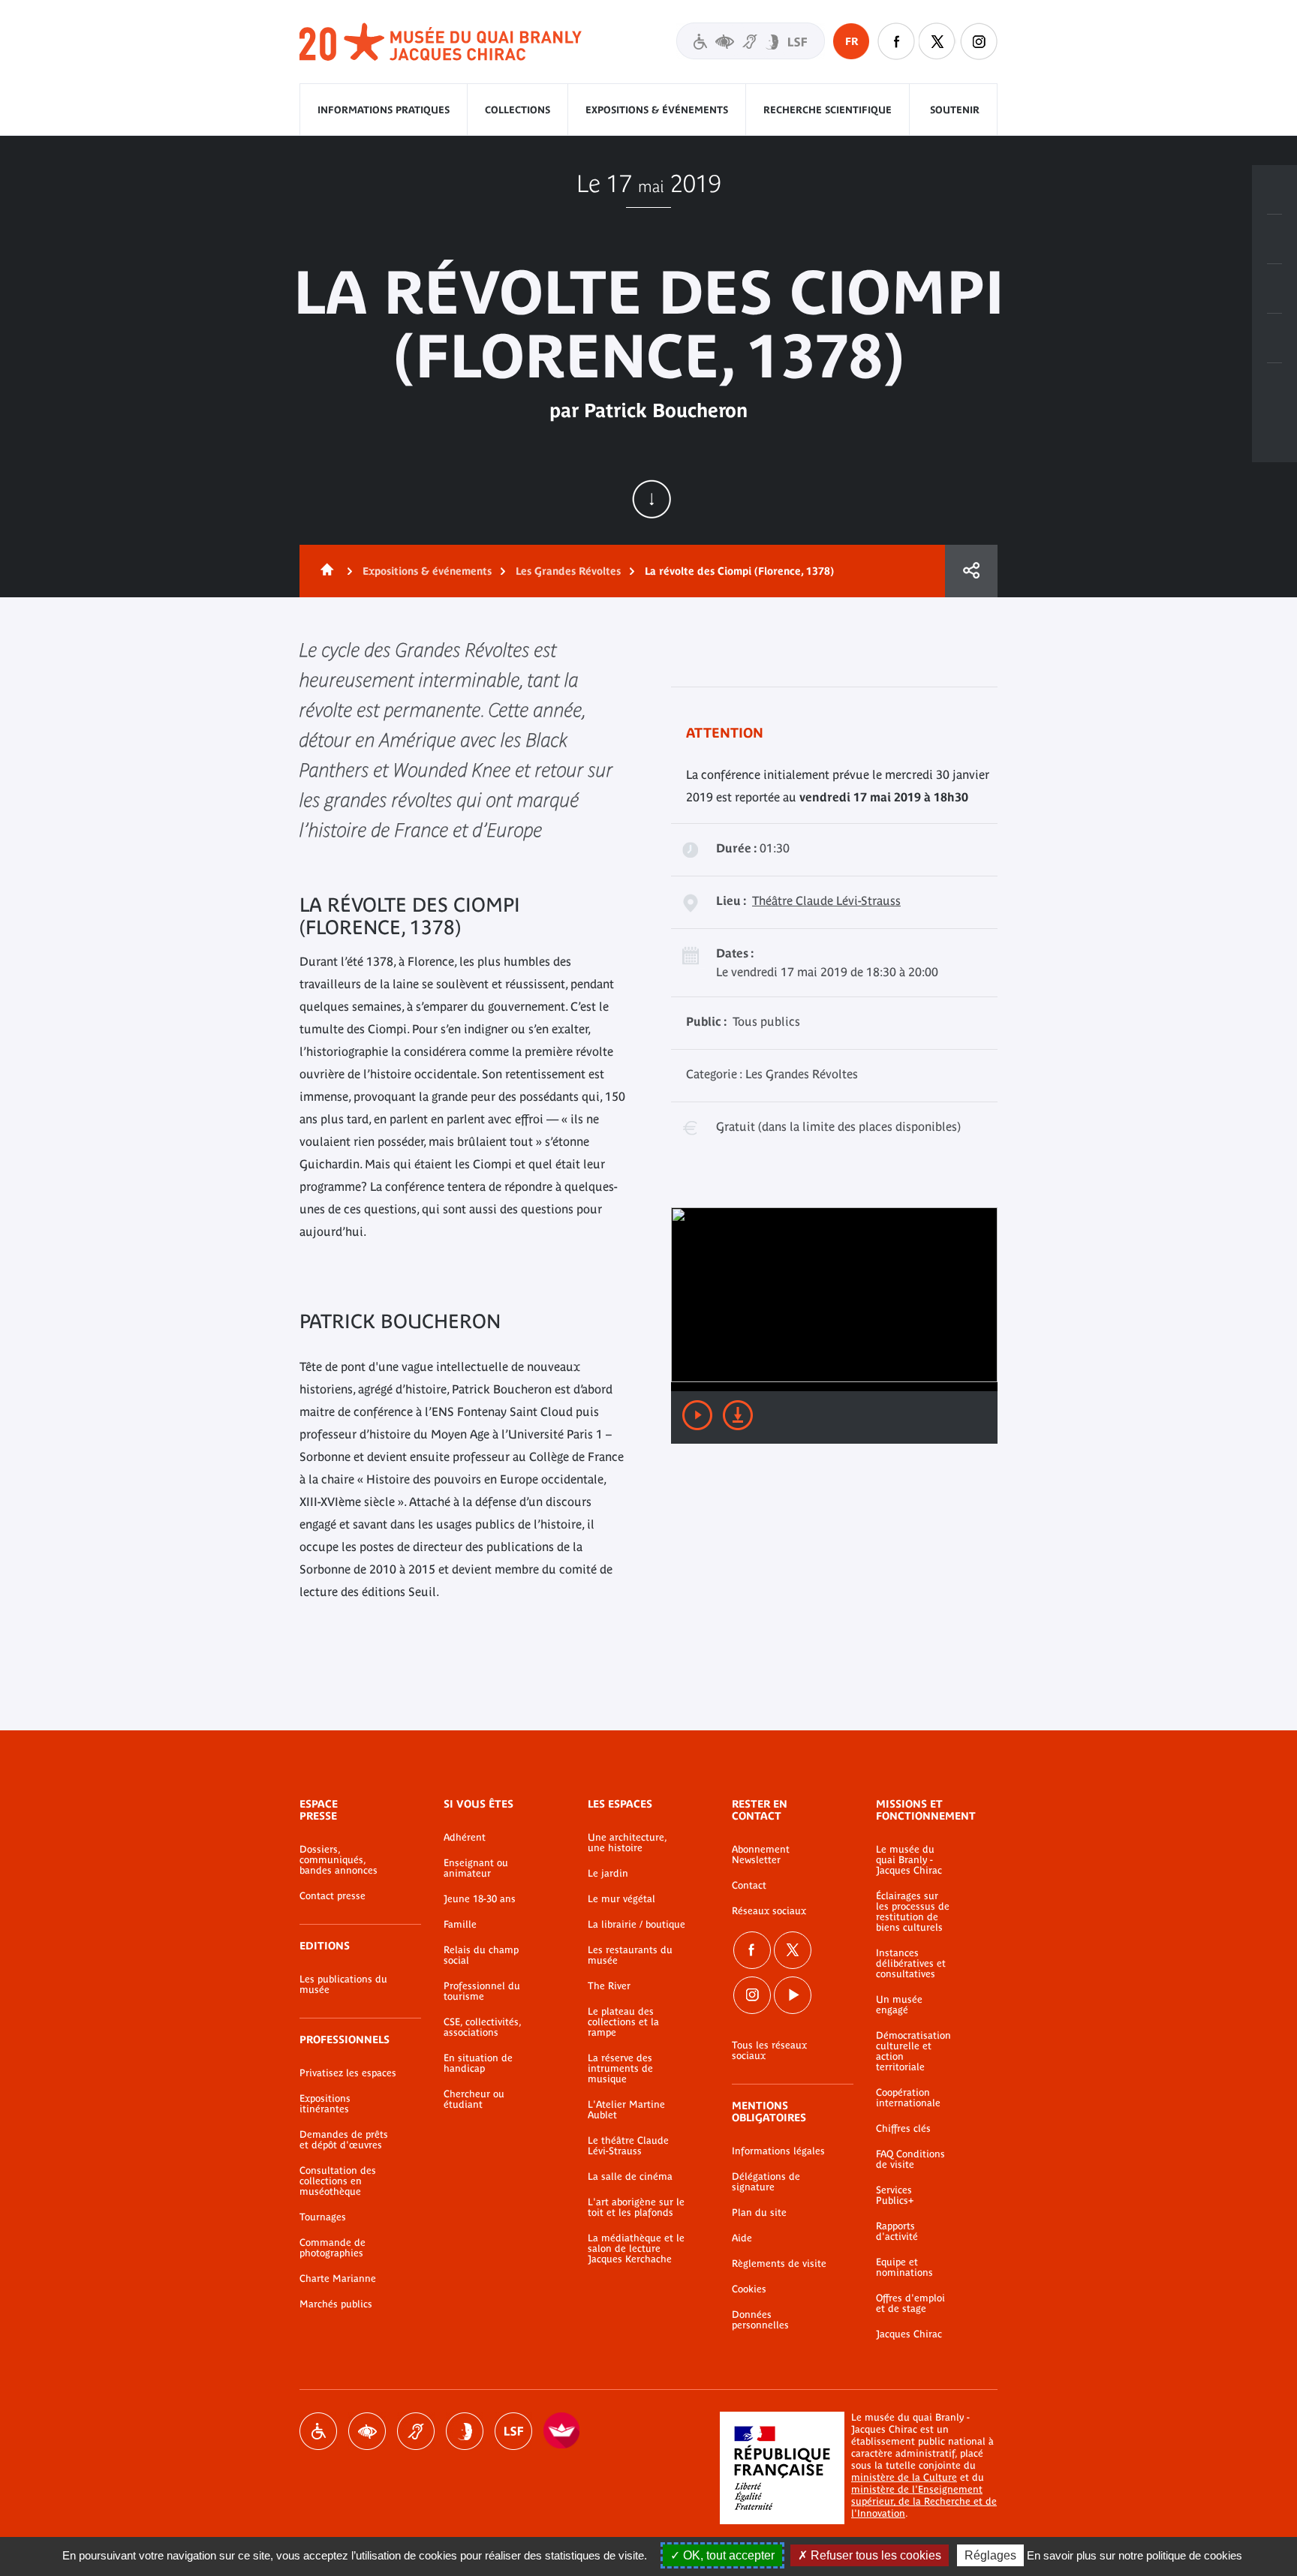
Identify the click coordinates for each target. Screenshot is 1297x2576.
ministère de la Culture (904, 2477)
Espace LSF (513, 2431)
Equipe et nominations (904, 2268)
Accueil (324, 571)
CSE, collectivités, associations (482, 2027)
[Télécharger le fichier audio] (738, 1415)
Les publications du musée (343, 1985)
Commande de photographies (333, 2248)
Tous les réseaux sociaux (769, 2051)
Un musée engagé (899, 2005)
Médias (1274, 338)
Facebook (752, 1950)
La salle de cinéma (630, 2177)
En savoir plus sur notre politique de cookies (1134, 2555)
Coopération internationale (908, 2098)
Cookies (749, 2289)
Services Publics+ (895, 2196)
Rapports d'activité (897, 2232)
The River (609, 1986)
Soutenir (955, 110)
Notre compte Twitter (937, 41)
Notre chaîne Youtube (793, 1995)
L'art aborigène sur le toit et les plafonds (636, 2208)
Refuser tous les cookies (874, 2555)
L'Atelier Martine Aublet (626, 2110)
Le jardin (608, 1874)
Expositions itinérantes (325, 2104)
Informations (1274, 239)
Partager (971, 571)
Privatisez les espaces (348, 2073)
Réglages (990, 2555)
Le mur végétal (621, 1899)
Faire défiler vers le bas (652, 499)
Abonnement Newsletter (761, 1855)
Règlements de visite (779, 2264)
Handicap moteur (318, 2431)
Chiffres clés (903, 2129)
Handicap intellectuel (465, 2431)
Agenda (1274, 289)
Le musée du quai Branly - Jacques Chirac (909, 1860)
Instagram (979, 41)
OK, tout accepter (727, 2555)
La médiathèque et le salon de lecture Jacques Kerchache (636, 2249)
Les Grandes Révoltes (568, 571)
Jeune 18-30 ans (480, 1899)
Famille (460, 1925)
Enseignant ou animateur (476, 1868)
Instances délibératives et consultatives (911, 1964)
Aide (742, 2238)
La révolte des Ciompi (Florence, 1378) (739, 571)
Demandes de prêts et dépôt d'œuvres (344, 2140)
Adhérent (465, 1838)
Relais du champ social (481, 1955)
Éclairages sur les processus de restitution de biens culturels (913, 1912)
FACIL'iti (562, 2431)
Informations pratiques (384, 110)
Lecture (697, 1415)
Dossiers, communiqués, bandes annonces (339, 1860)
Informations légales (778, 2151)
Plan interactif (1274, 388)
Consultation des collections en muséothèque (338, 2181)
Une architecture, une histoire (627, 1843)
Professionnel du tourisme (482, 1991)
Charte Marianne (338, 2279)
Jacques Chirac (909, 2334)
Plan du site (759, 2213)
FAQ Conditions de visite (910, 2160)
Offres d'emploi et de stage (910, 2304)
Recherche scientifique (828, 110)
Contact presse (333, 1896)
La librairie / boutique (636, 1925)
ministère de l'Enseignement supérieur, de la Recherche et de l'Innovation (924, 2501)
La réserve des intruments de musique (620, 2069)
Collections (518, 110)
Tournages (323, 2217)
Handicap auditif (416, 2431)
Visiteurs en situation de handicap (751, 41)
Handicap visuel (367, 2431)
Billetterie (1274, 190)
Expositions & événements (657, 110)
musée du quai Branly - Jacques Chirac (441, 42)
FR (852, 41)
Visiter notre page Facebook (896, 41)
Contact (749, 1886)
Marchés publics (336, 2304)
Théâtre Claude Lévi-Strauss (826, 900)
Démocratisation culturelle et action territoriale (913, 2051)
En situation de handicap (478, 2064)
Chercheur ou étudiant (474, 2100)
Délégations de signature (766, 2182)
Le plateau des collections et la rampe (623, 2022)
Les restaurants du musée (630, 1955)
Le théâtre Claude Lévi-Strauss (628, 2146)
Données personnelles (760, 2320)
